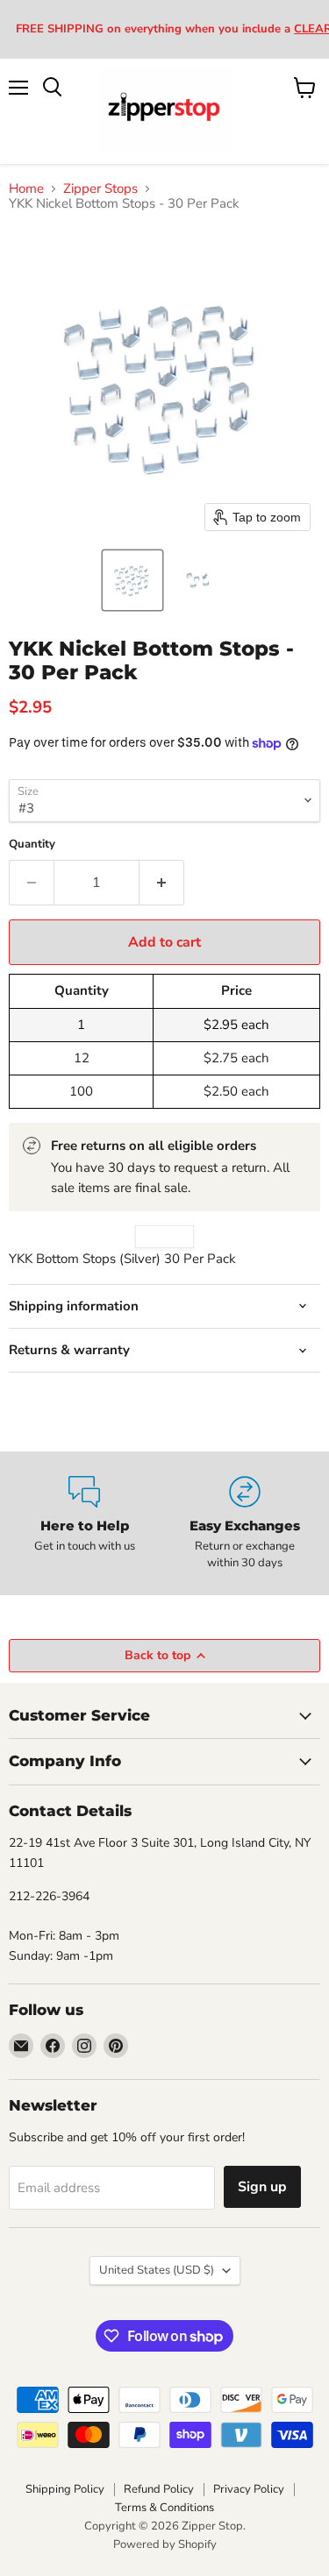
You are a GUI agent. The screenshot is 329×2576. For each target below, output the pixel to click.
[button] (132, 580)
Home (26, 189)
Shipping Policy (65, 2489)
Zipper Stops (100, 189)
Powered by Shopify (165, 2544)
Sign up (262, 2187)
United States (157, 2270)
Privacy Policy (249, 2489)
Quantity (32, 844)
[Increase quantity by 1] (162, 883)
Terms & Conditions (164, 2508)
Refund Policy (159, 2489)
